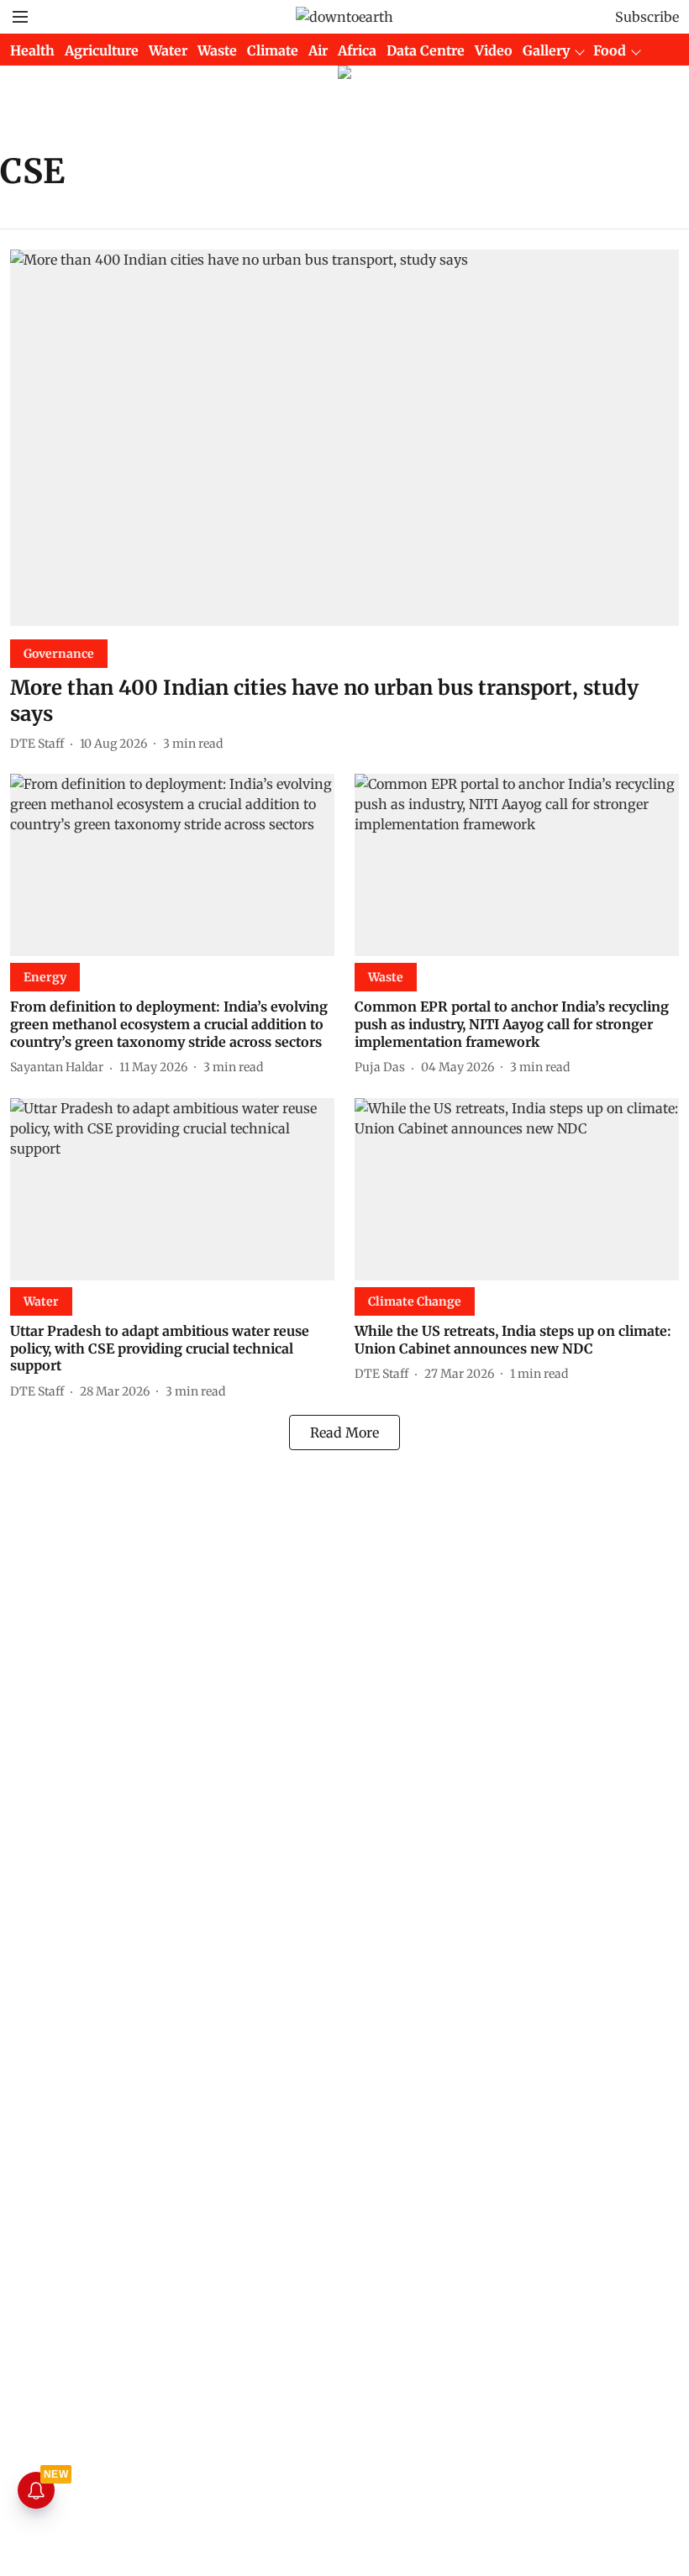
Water (168, 50)
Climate (273, 50)
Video (494, 50)
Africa (357, 50)
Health (32, 50)
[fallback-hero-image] (344, 438)
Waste (217, 50)
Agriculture (102, 50)
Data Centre (426, 50)
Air (318, 50)
